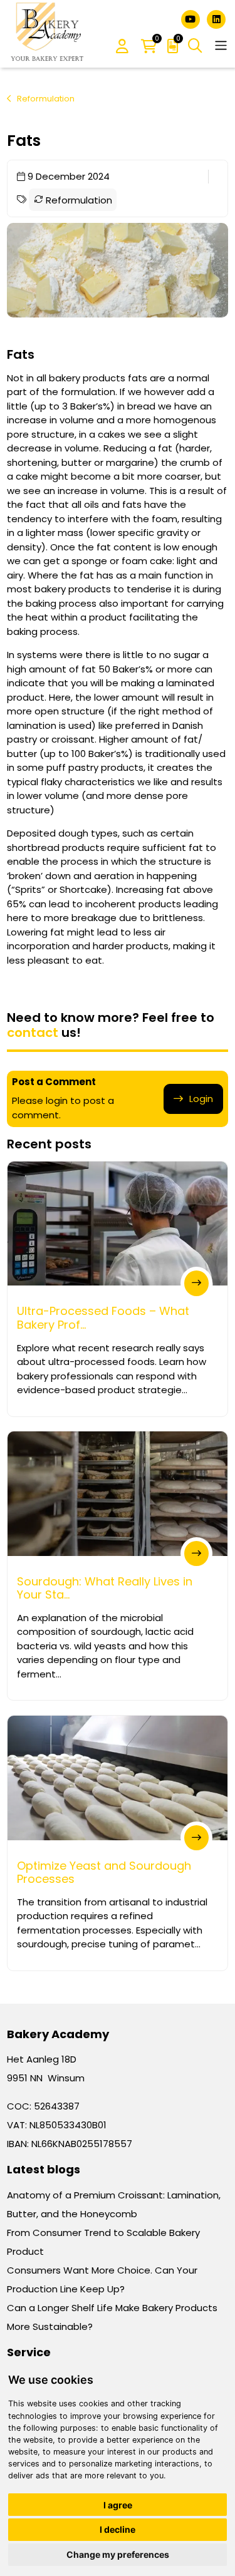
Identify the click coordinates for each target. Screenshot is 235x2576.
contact (33, 1033)
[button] (122, 47)
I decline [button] (118, 2529)
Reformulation (46, 99)
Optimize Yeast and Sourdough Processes (104, 1873)
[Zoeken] (195, 46)
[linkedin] (216, 18)
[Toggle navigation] (221, 45)
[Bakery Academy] (48, 34)
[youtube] (192, 18)
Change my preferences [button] (118, 2554)
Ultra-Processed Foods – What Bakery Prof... (103, 1318)
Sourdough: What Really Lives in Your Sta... (105, 1588)
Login (201, 1099)
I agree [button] (118, 2505)
